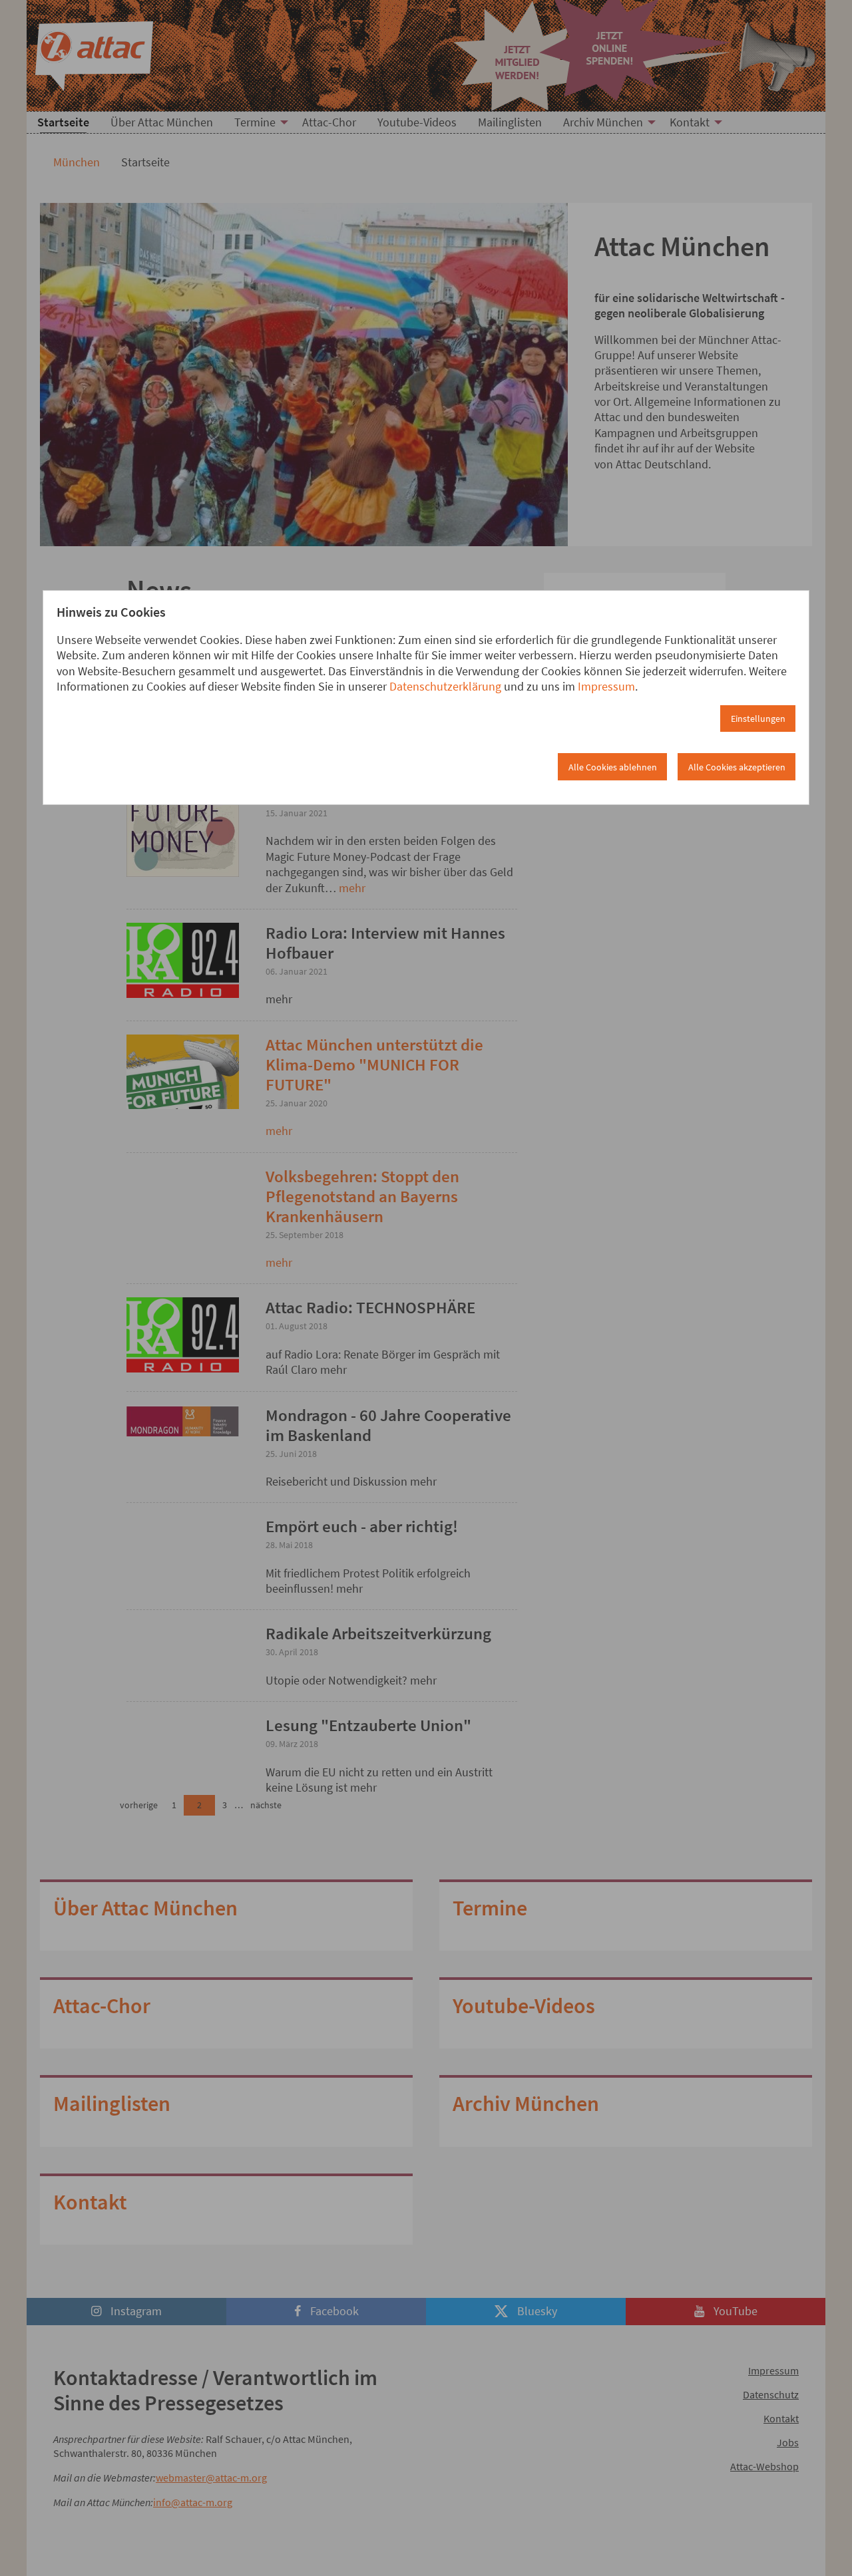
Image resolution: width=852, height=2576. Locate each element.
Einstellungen (758, 719)
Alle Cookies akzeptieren (737, 767)
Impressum (606, 686)
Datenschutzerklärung (445, 686)
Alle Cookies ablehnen (613, 767)
